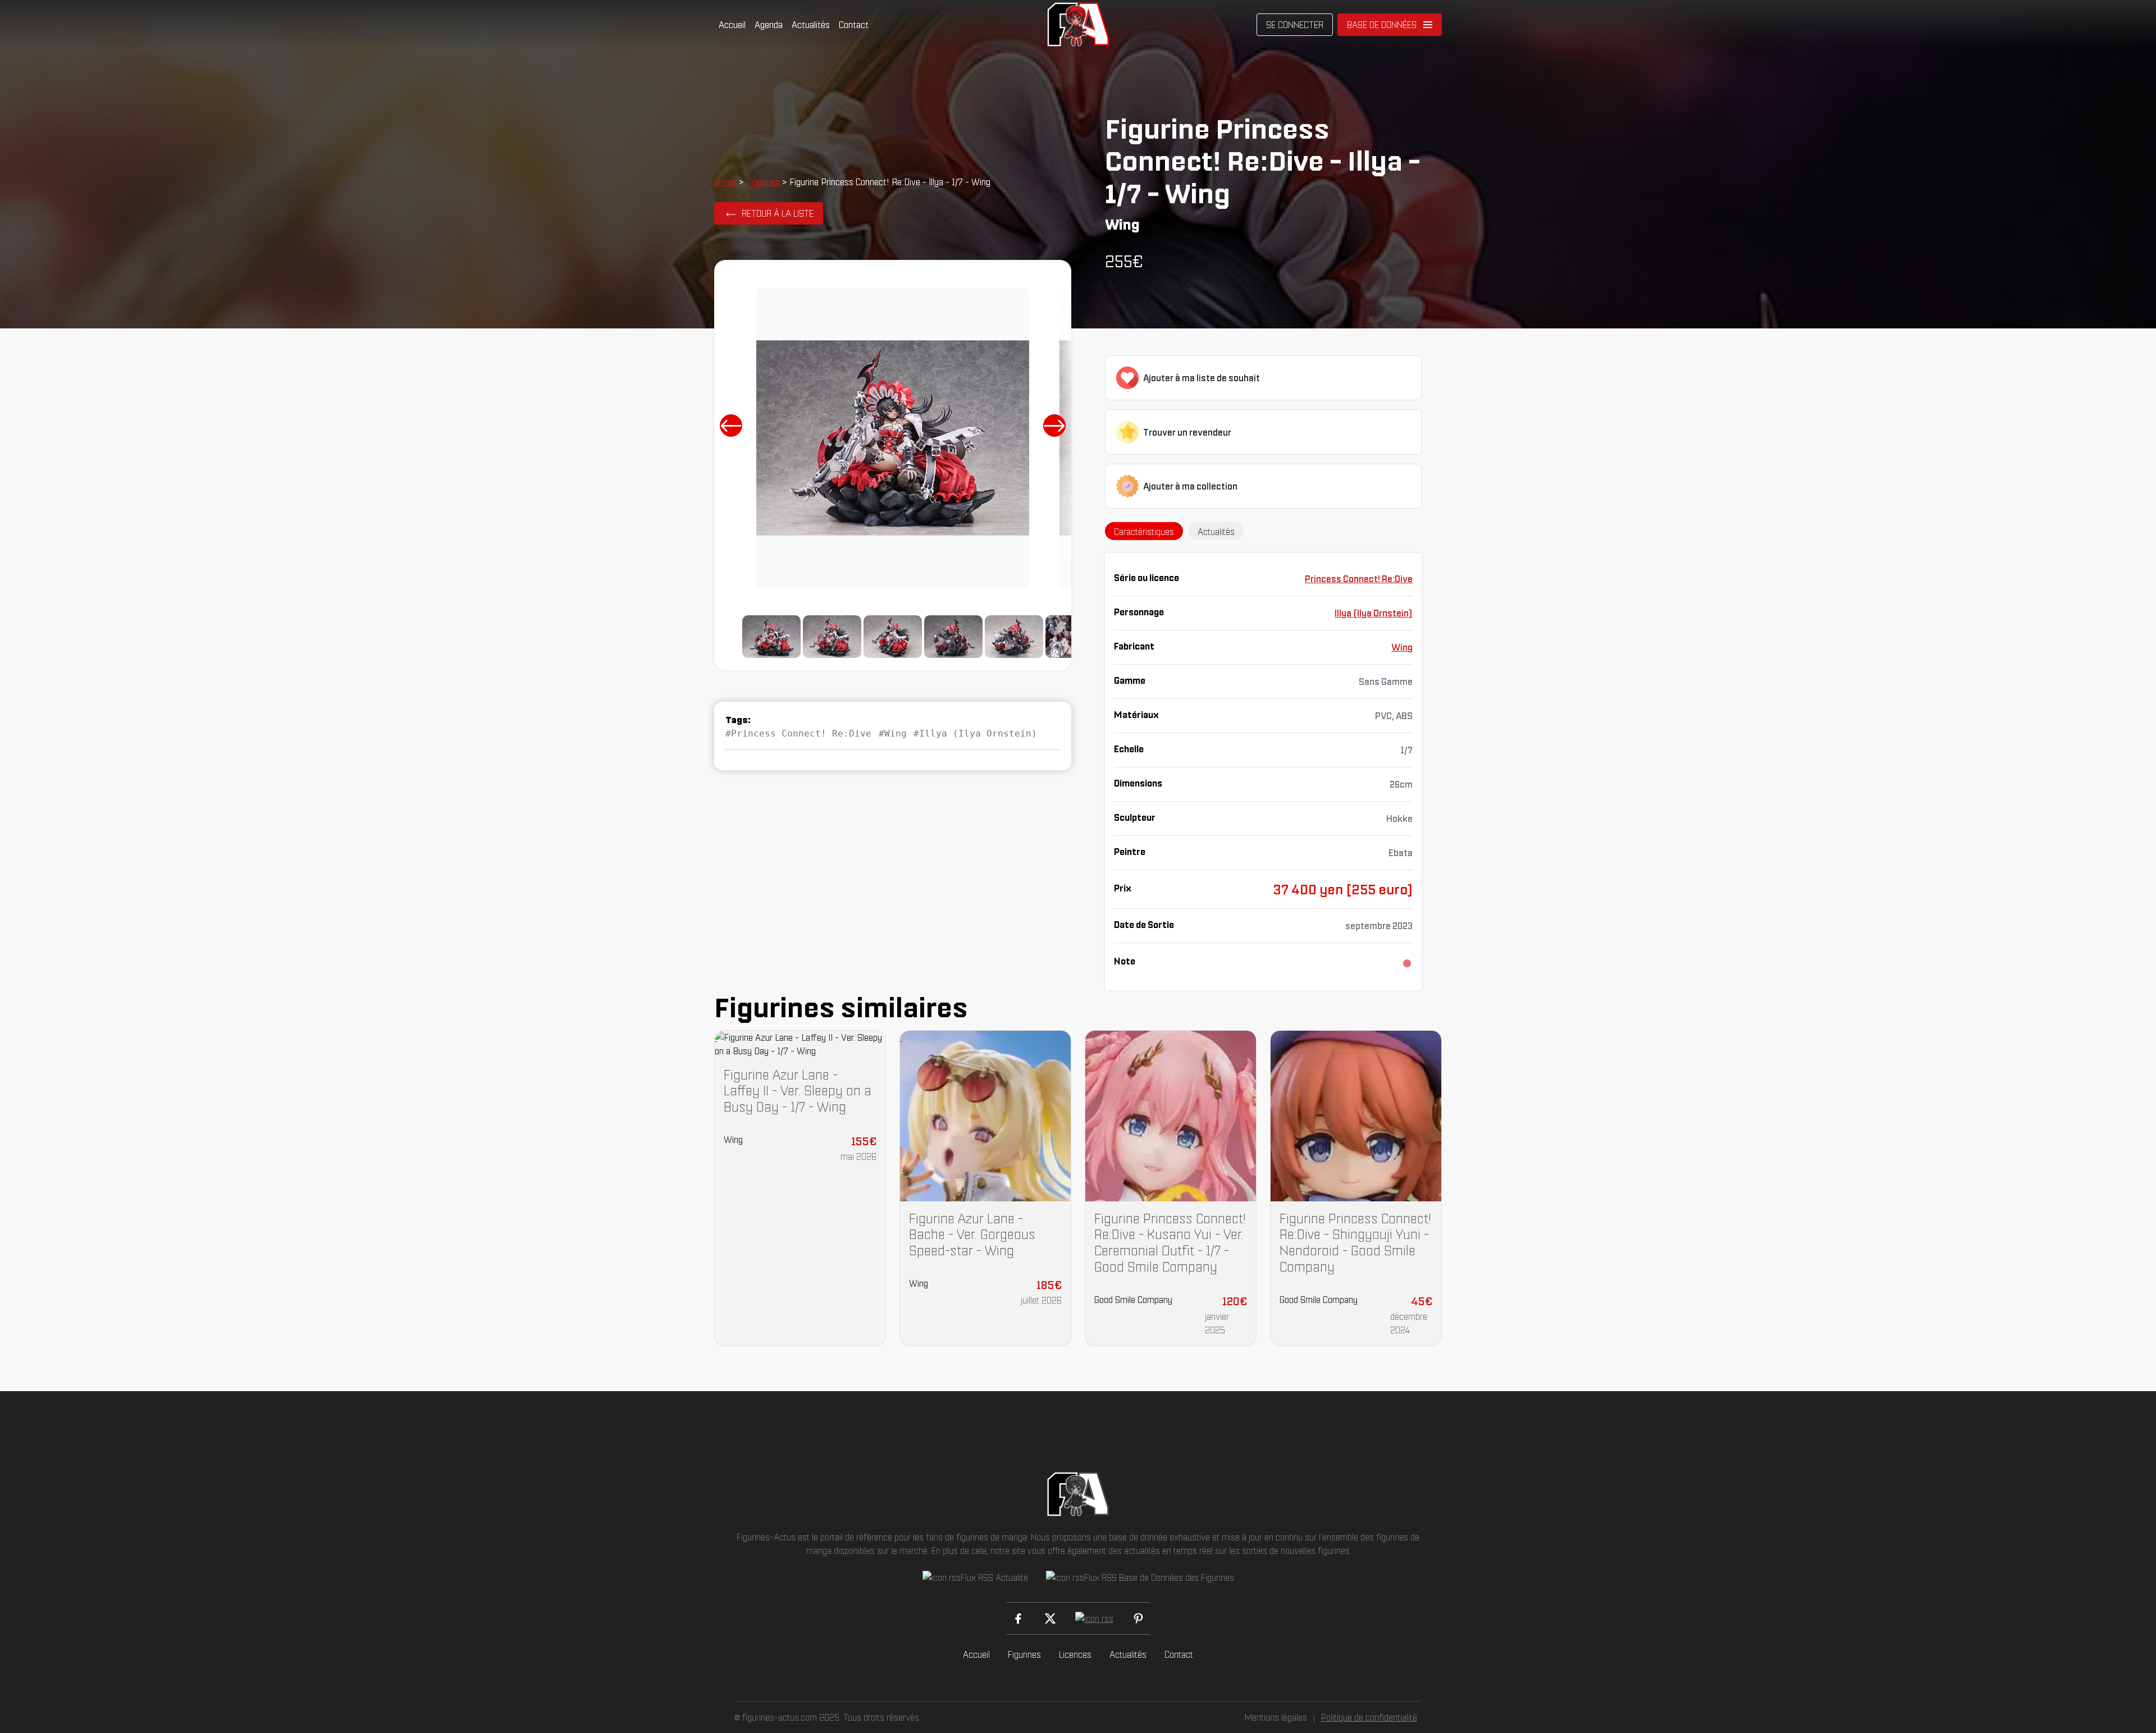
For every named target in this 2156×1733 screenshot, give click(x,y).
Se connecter (1295, 25)
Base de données (1382, 25)
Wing (1402, 647)
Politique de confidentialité (1369, 1717)
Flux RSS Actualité (994, 1577)
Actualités (811, 25)
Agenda (769, 25)
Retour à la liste (778, 213)
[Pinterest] (1138, 1618)
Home (725, 182)
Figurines (763, 182)
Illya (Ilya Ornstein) (1374, 613)
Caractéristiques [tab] (1144, 532)
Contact (854, 25)
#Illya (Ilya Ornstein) (975, 733)
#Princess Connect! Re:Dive (798, 733)
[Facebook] (1018, 1618)
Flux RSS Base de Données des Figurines (1159, 1577)
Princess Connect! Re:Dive (1359, 579)
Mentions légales (1276, 1717)
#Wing (893, 733)
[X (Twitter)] (1050, 1618)
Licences (1075, 1654)
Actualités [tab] (1216, 532)
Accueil (732, 25)
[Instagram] (1094, 1618)
